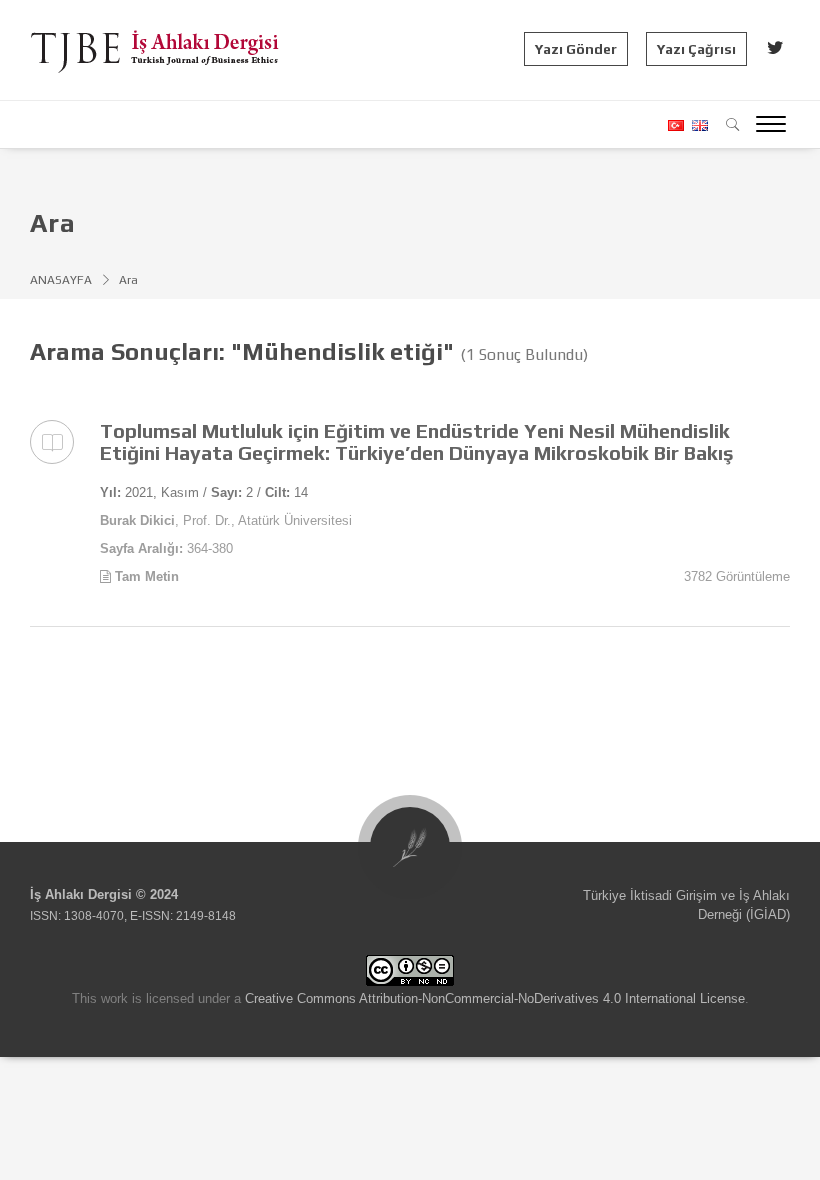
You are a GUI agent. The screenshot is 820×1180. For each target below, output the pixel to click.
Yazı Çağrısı (696, 49)
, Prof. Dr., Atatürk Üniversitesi (226, 520)
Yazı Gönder (576, 49)
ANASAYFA (61, 280)
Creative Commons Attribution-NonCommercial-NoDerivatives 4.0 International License (495, 998)
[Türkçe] (675, 125)
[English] (697, 125)
